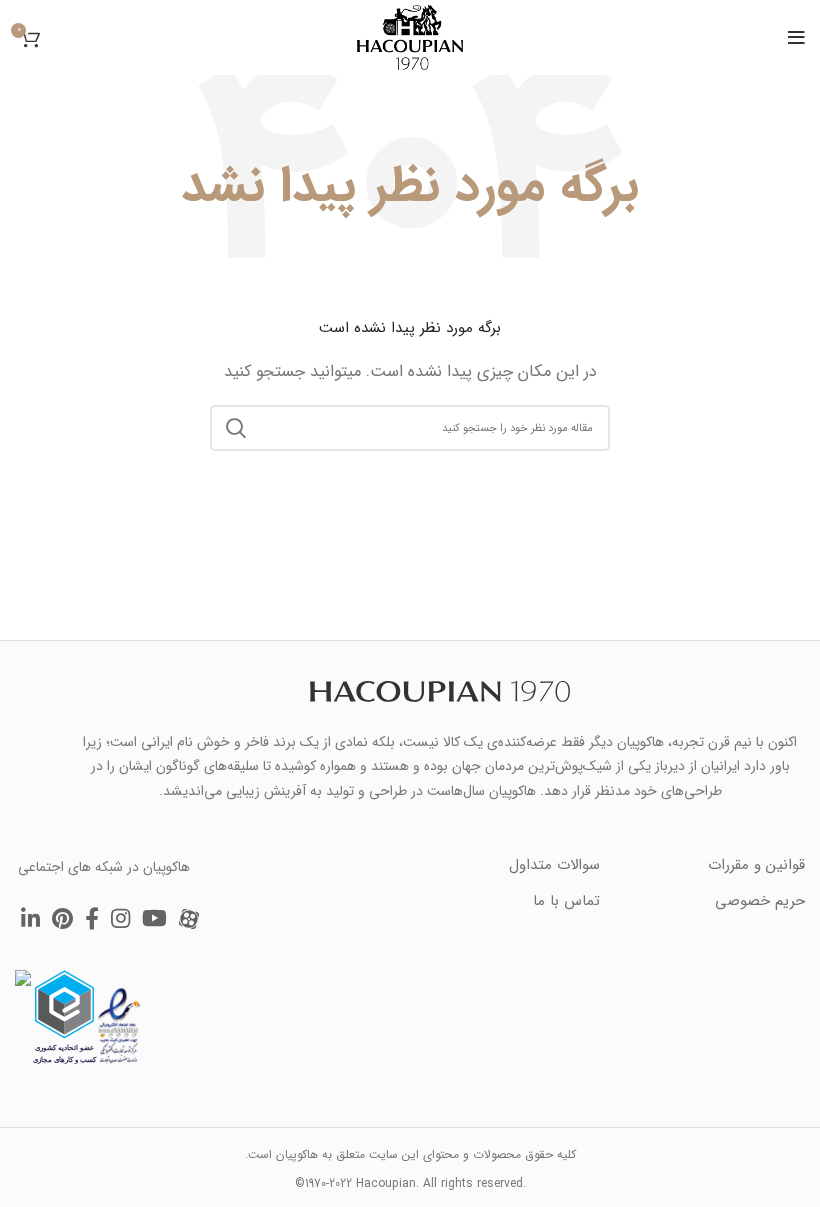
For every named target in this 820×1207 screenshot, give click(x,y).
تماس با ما (566, 901)
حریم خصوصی (760, 901)
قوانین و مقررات (756, 865)
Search (237, 428)
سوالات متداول (554, 865)
